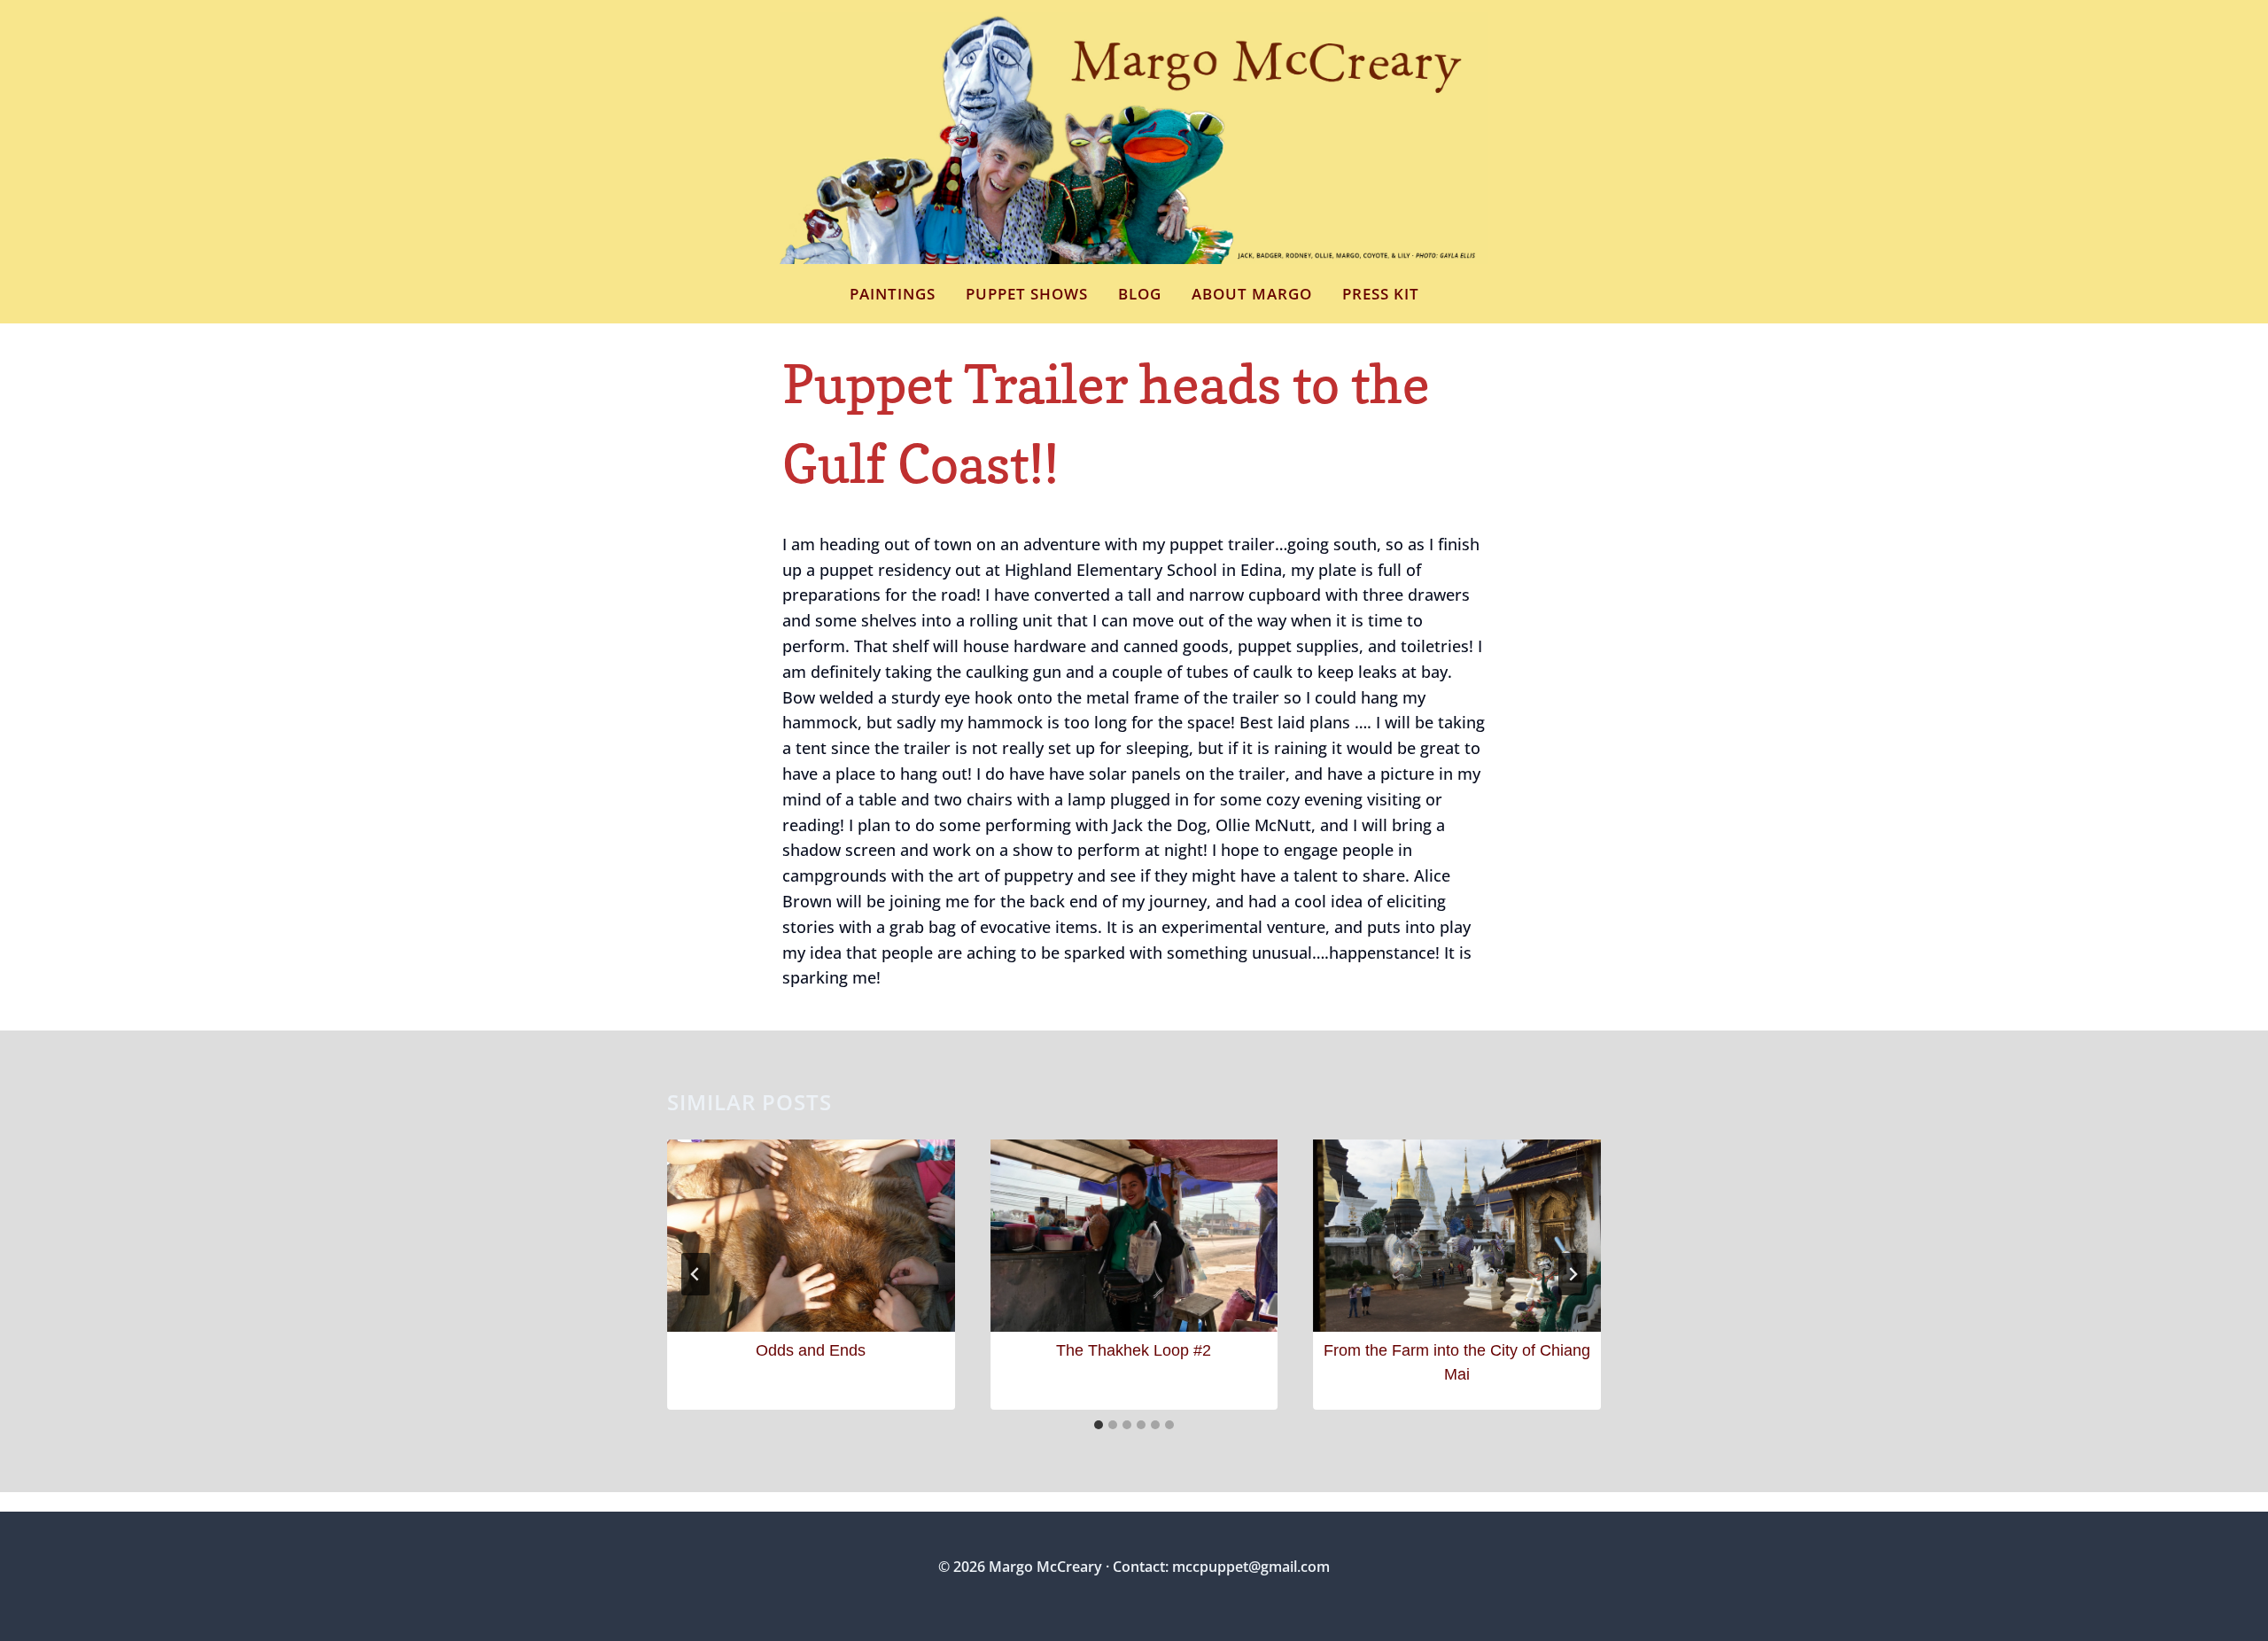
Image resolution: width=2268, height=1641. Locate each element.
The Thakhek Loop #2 (1134, 1350)
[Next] (1573, 1274)
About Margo (1252, 294)
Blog (1140, 294)
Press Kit (1381, 294)
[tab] (1099, 1425)
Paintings (893, 294)
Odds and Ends (811, 1350)
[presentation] (811, 1235)
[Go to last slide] (695, 1274)
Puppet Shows (1027, 294)
